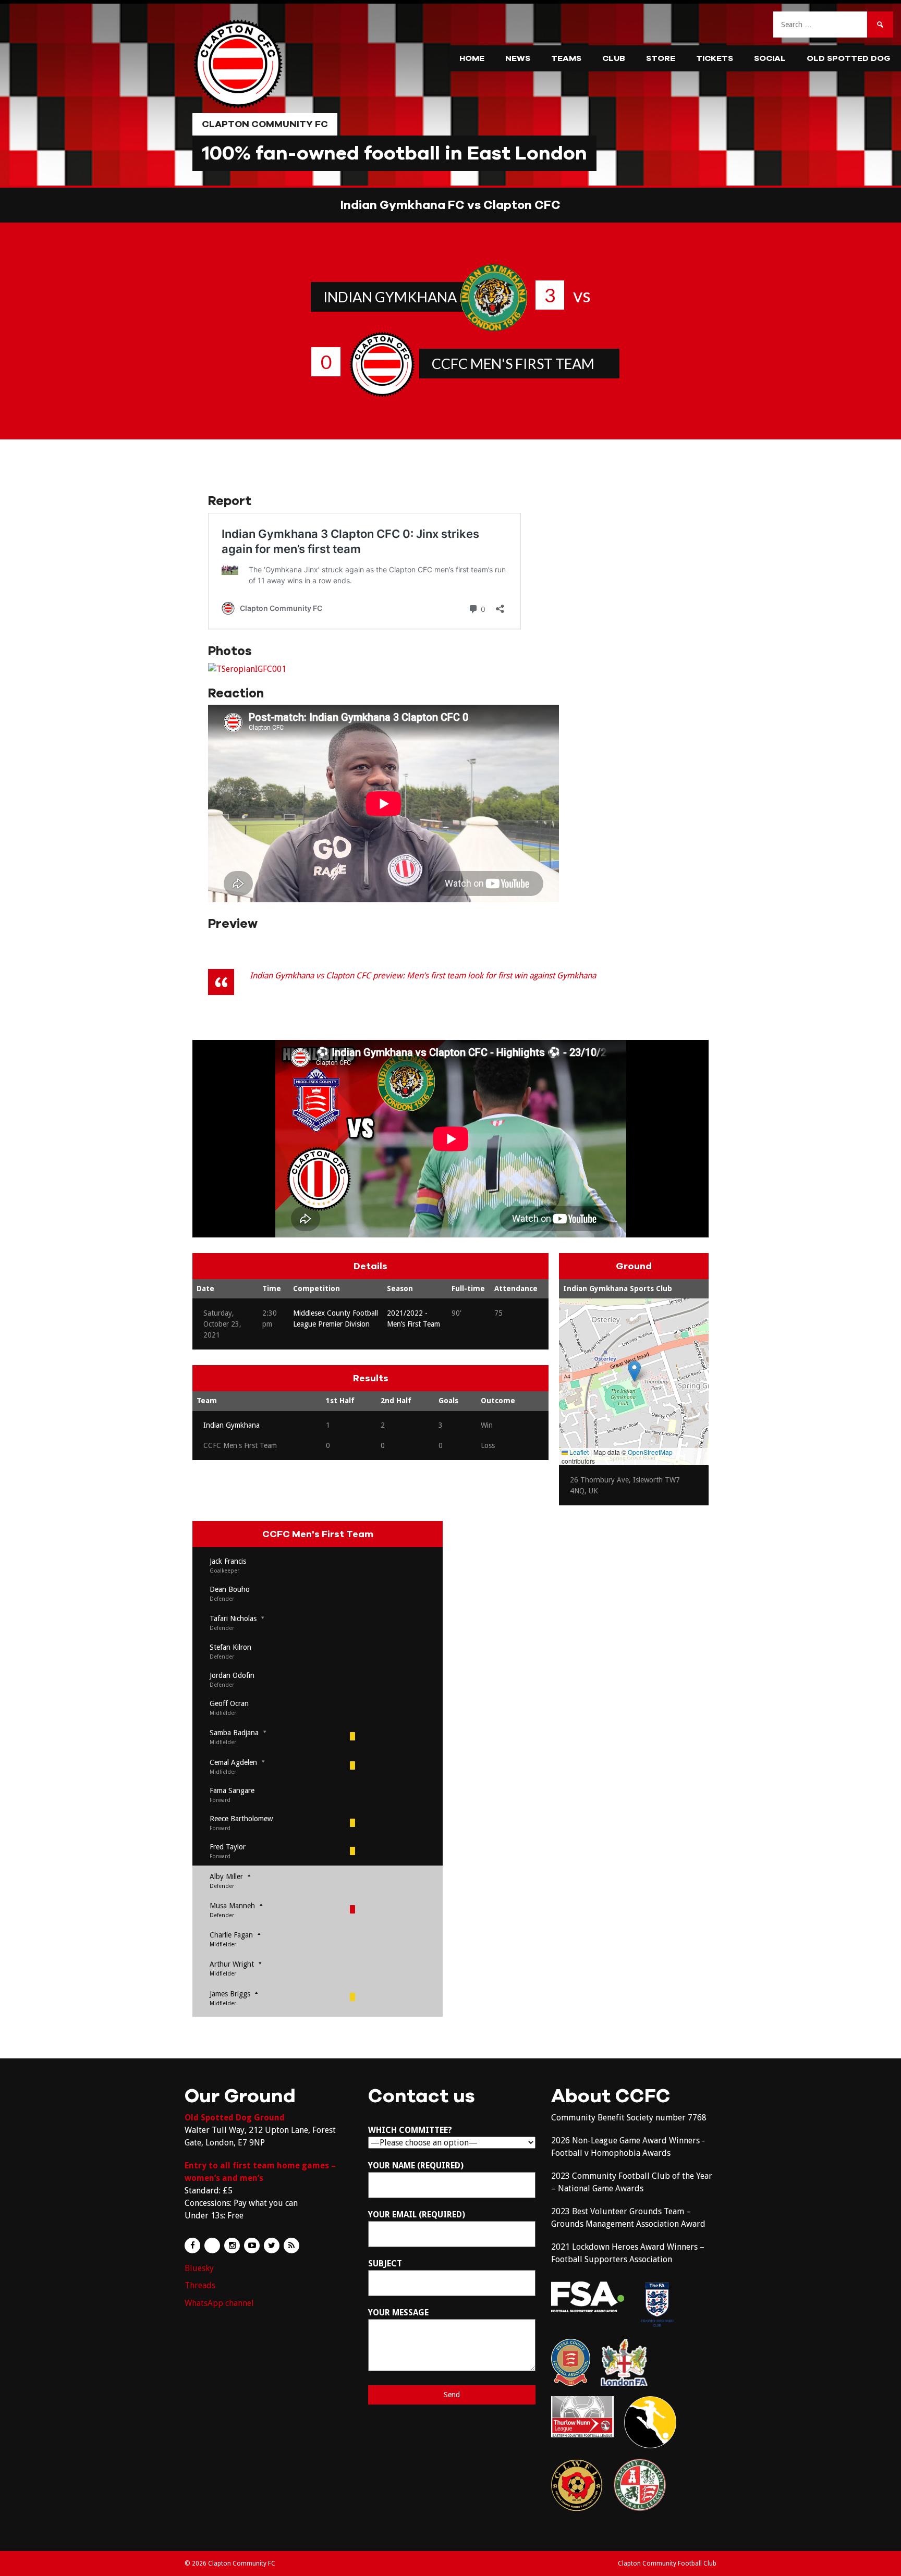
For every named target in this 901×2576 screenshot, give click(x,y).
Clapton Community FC (265, 124)
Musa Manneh (232, 1906)
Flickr (212, 2246)
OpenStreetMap (650, 1452)
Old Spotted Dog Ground (235, 2118)
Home (472, 58)
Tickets (715, 58)
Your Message (398, 2313)
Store (661, 58)
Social (770, 58)
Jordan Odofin (232, 1675)
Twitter (272, 2246)
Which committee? (410, 2130)
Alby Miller (226, 1876)
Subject (385, 2264)
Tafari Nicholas (233, 1618)
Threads (200, 2285)
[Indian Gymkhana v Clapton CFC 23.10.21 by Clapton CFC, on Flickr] (247, 669)
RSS (291, 2246)
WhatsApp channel (219, 2303)
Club (614, 58)
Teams (566, 58)
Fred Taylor (228, 1847)
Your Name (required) (416, 2166)
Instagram (232, 2246)
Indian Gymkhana (390, 297)
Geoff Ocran (229, 1703)
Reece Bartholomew (241, 1819)
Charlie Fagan (231, 1935)
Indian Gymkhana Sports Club (618, 1289)
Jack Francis (228, 1561)
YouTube (252, 2246)
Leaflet (578, 1452)
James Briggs (230, 1994)
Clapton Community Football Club (667, 2563)
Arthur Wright (232, 1964)
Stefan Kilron (230, 1647)
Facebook (192, 2246)
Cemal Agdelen (233, 1762)
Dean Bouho (230, 1589)
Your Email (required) (417, 2215)
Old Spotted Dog (849, 58)
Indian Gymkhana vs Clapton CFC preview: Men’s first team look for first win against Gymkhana (423, 976)
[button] (634, 1371)
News (518, 58)
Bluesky (199, 2268)
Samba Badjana (234, 1733)
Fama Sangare (232, 1790)
